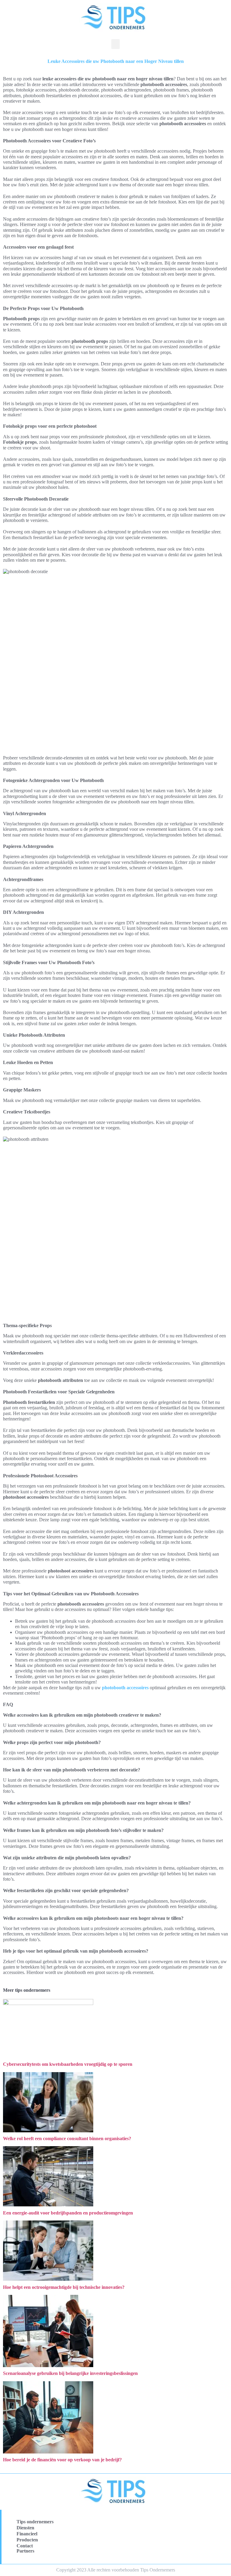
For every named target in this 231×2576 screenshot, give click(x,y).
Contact (25, 2546)
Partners (25, 2551)
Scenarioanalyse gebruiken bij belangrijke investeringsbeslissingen (70, 2373)
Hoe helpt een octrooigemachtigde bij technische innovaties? (64, 2287)
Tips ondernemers (35, 2522)
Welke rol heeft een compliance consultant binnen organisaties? (67, 2138)
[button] (115, 44)
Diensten (25, 2528)
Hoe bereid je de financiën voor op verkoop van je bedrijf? (62, 2460)
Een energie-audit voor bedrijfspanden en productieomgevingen (68, 2213)
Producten (27, 2540)
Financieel (27, 2534)
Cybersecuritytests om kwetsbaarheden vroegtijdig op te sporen (68, 2064)
